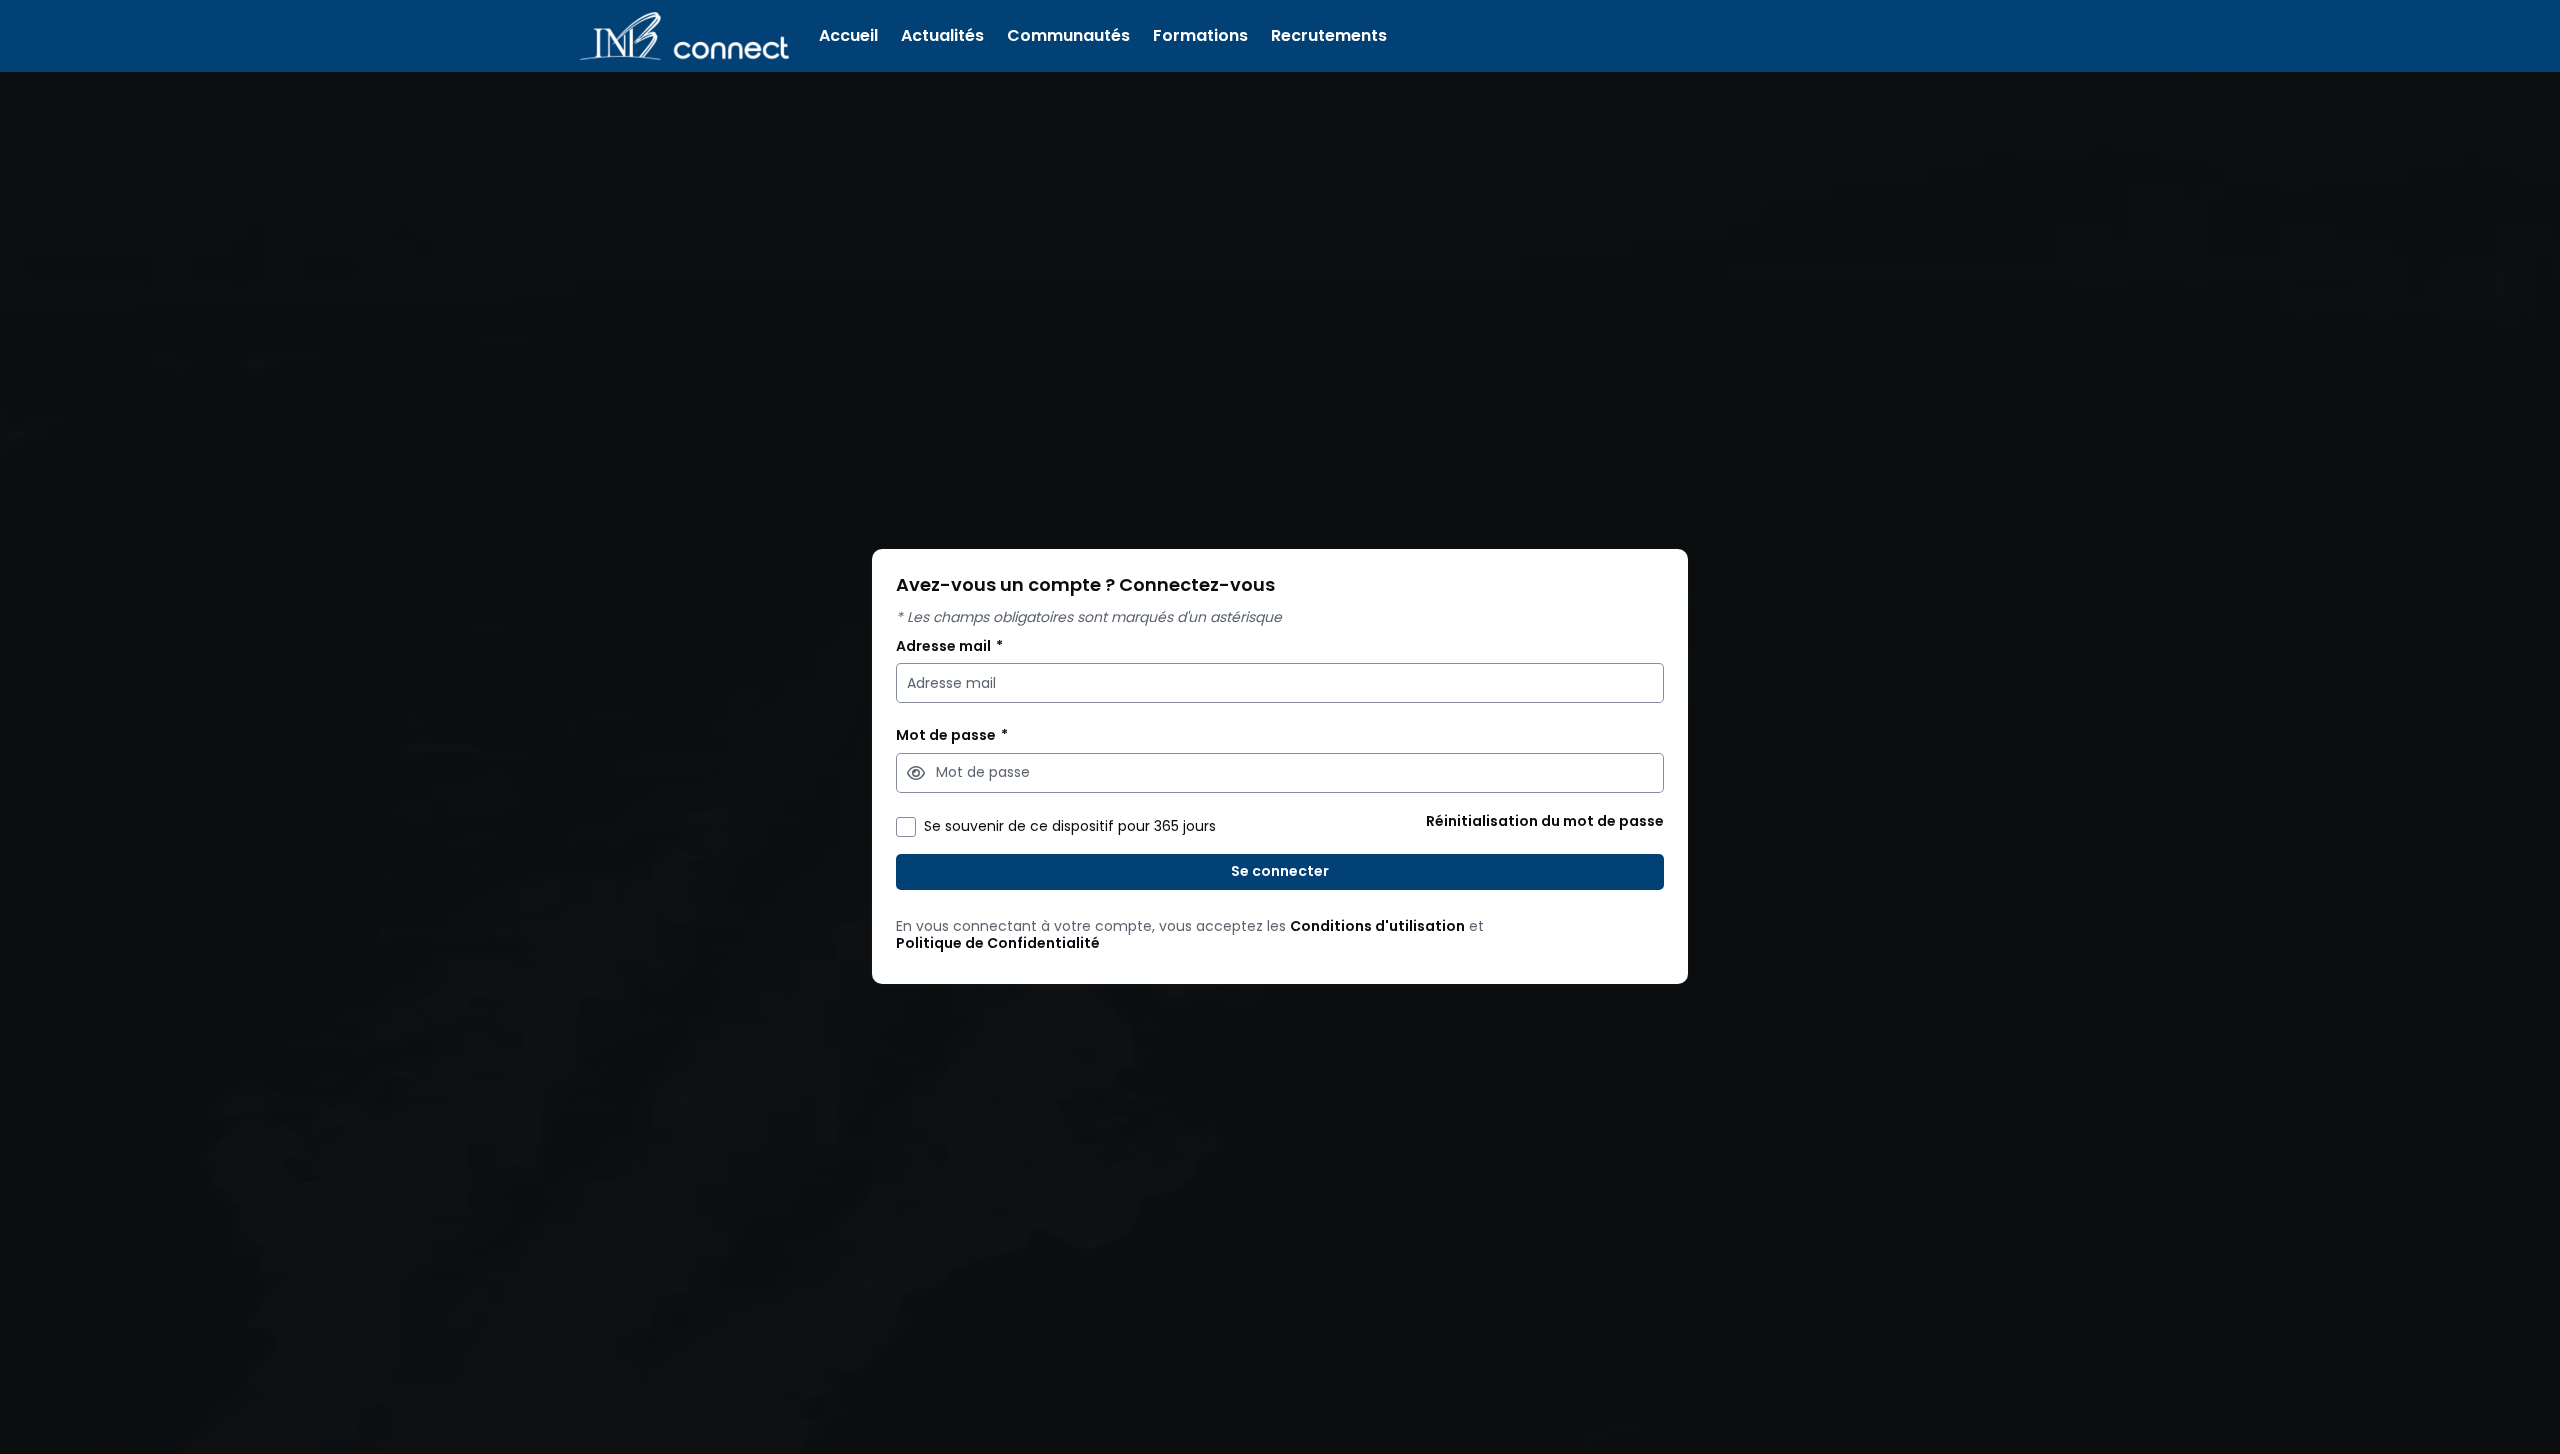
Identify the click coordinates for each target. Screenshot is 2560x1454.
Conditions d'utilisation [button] (1377, 926)
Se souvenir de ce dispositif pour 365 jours (1070, 826)
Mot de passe (952, 735)
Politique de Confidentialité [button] (998, 943)
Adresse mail (949, 646)
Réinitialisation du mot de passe (1545, 821)
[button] (916, 773)
